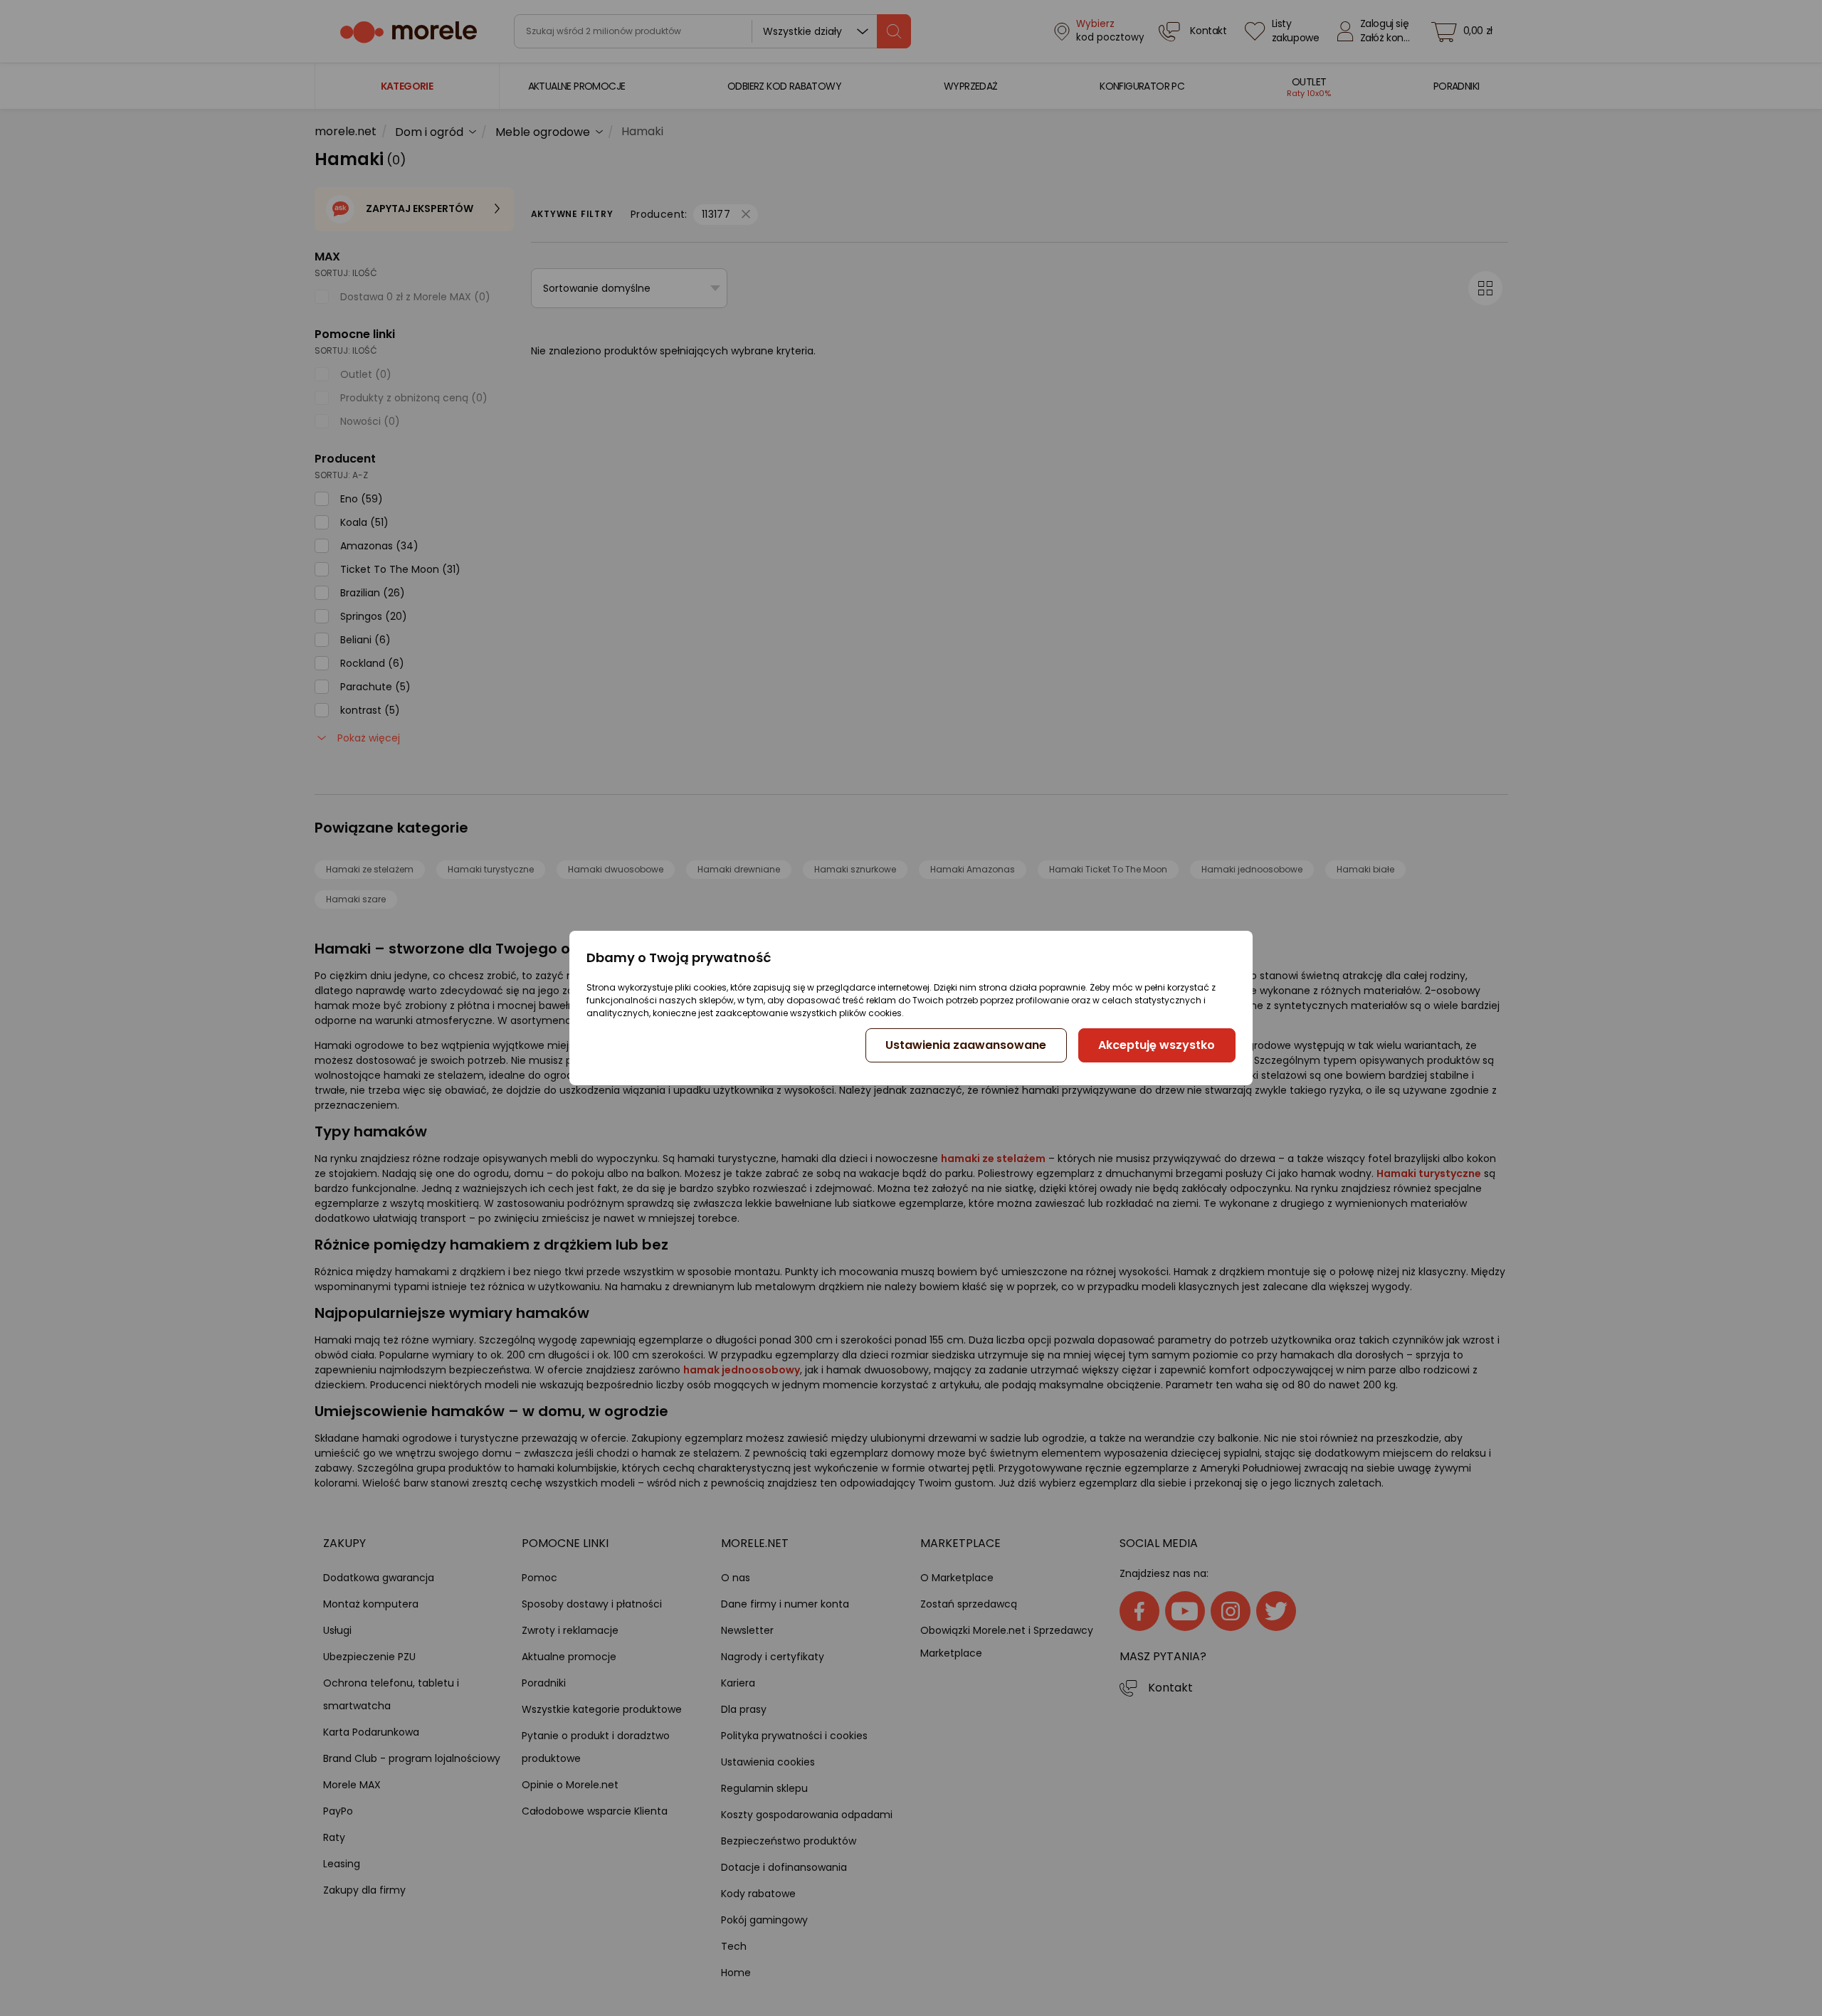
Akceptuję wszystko (1157, 1045)
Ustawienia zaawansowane (966, 1045)
